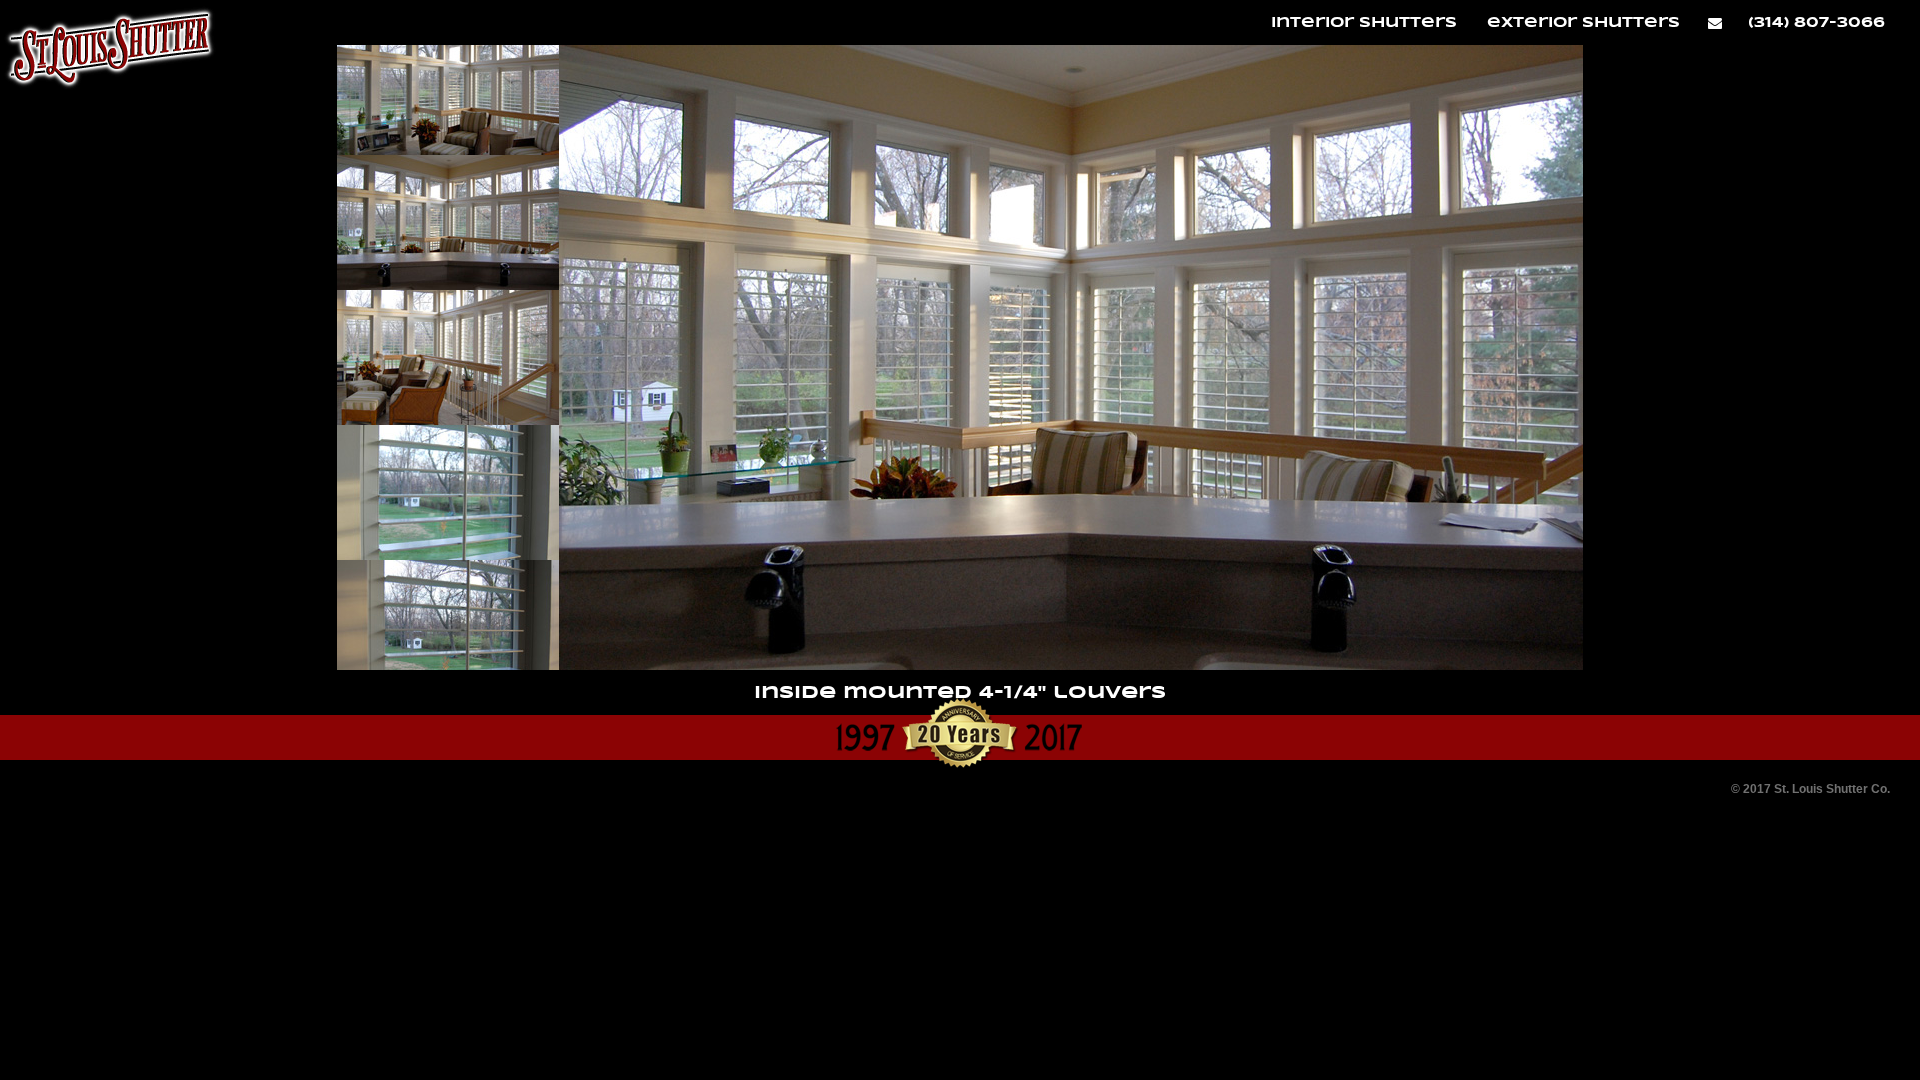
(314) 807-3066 (1816, 22)
